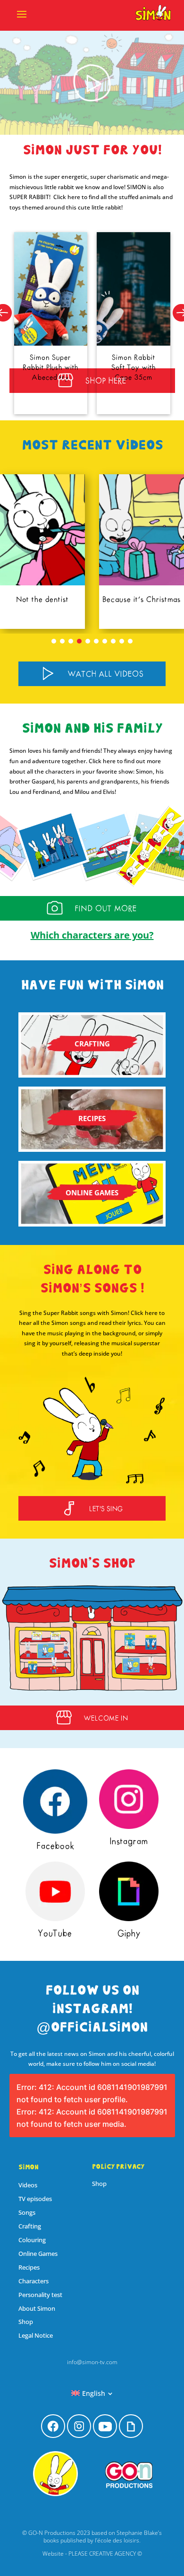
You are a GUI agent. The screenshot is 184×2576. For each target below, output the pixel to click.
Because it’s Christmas (46, 600)
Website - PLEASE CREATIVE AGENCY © (92, 2554)
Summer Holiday (145, 600)
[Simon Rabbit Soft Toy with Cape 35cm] (134, 289)
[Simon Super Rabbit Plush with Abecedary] (51, 289)
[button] (54, 641)
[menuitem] (92, 2393)
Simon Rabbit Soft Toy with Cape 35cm (134, 367)
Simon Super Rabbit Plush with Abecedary (50, 367)
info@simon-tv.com (92, 2362)
